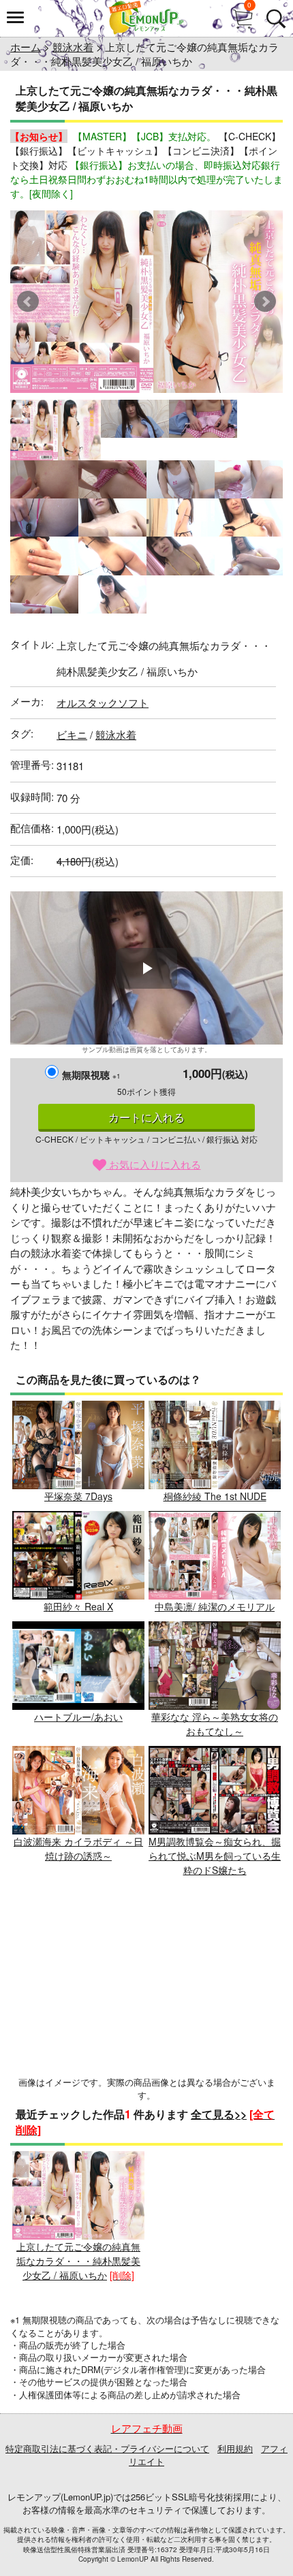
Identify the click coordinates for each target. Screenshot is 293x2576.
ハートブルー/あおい (78, 1717)
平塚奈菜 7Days (78, 1496)
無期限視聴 (91, 1075)
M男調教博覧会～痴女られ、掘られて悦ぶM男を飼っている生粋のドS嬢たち (215, 1856)
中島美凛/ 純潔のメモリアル (215, 1606)
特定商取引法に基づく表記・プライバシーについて (107, 2448)
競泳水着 (73, 47)
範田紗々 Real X (78, 1606)
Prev (28, 302)
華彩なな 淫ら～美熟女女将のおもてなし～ (215, 1724)
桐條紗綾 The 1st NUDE (215, 1496)
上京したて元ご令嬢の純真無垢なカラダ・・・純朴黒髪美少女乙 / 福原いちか (78, 2261)
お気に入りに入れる (154, 1164)
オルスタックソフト (103, 702)
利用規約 (235, 2448)
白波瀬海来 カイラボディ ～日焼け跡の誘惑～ (78, 1848)
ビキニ (72, 734)
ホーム (26, 47)
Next (265, 302)
